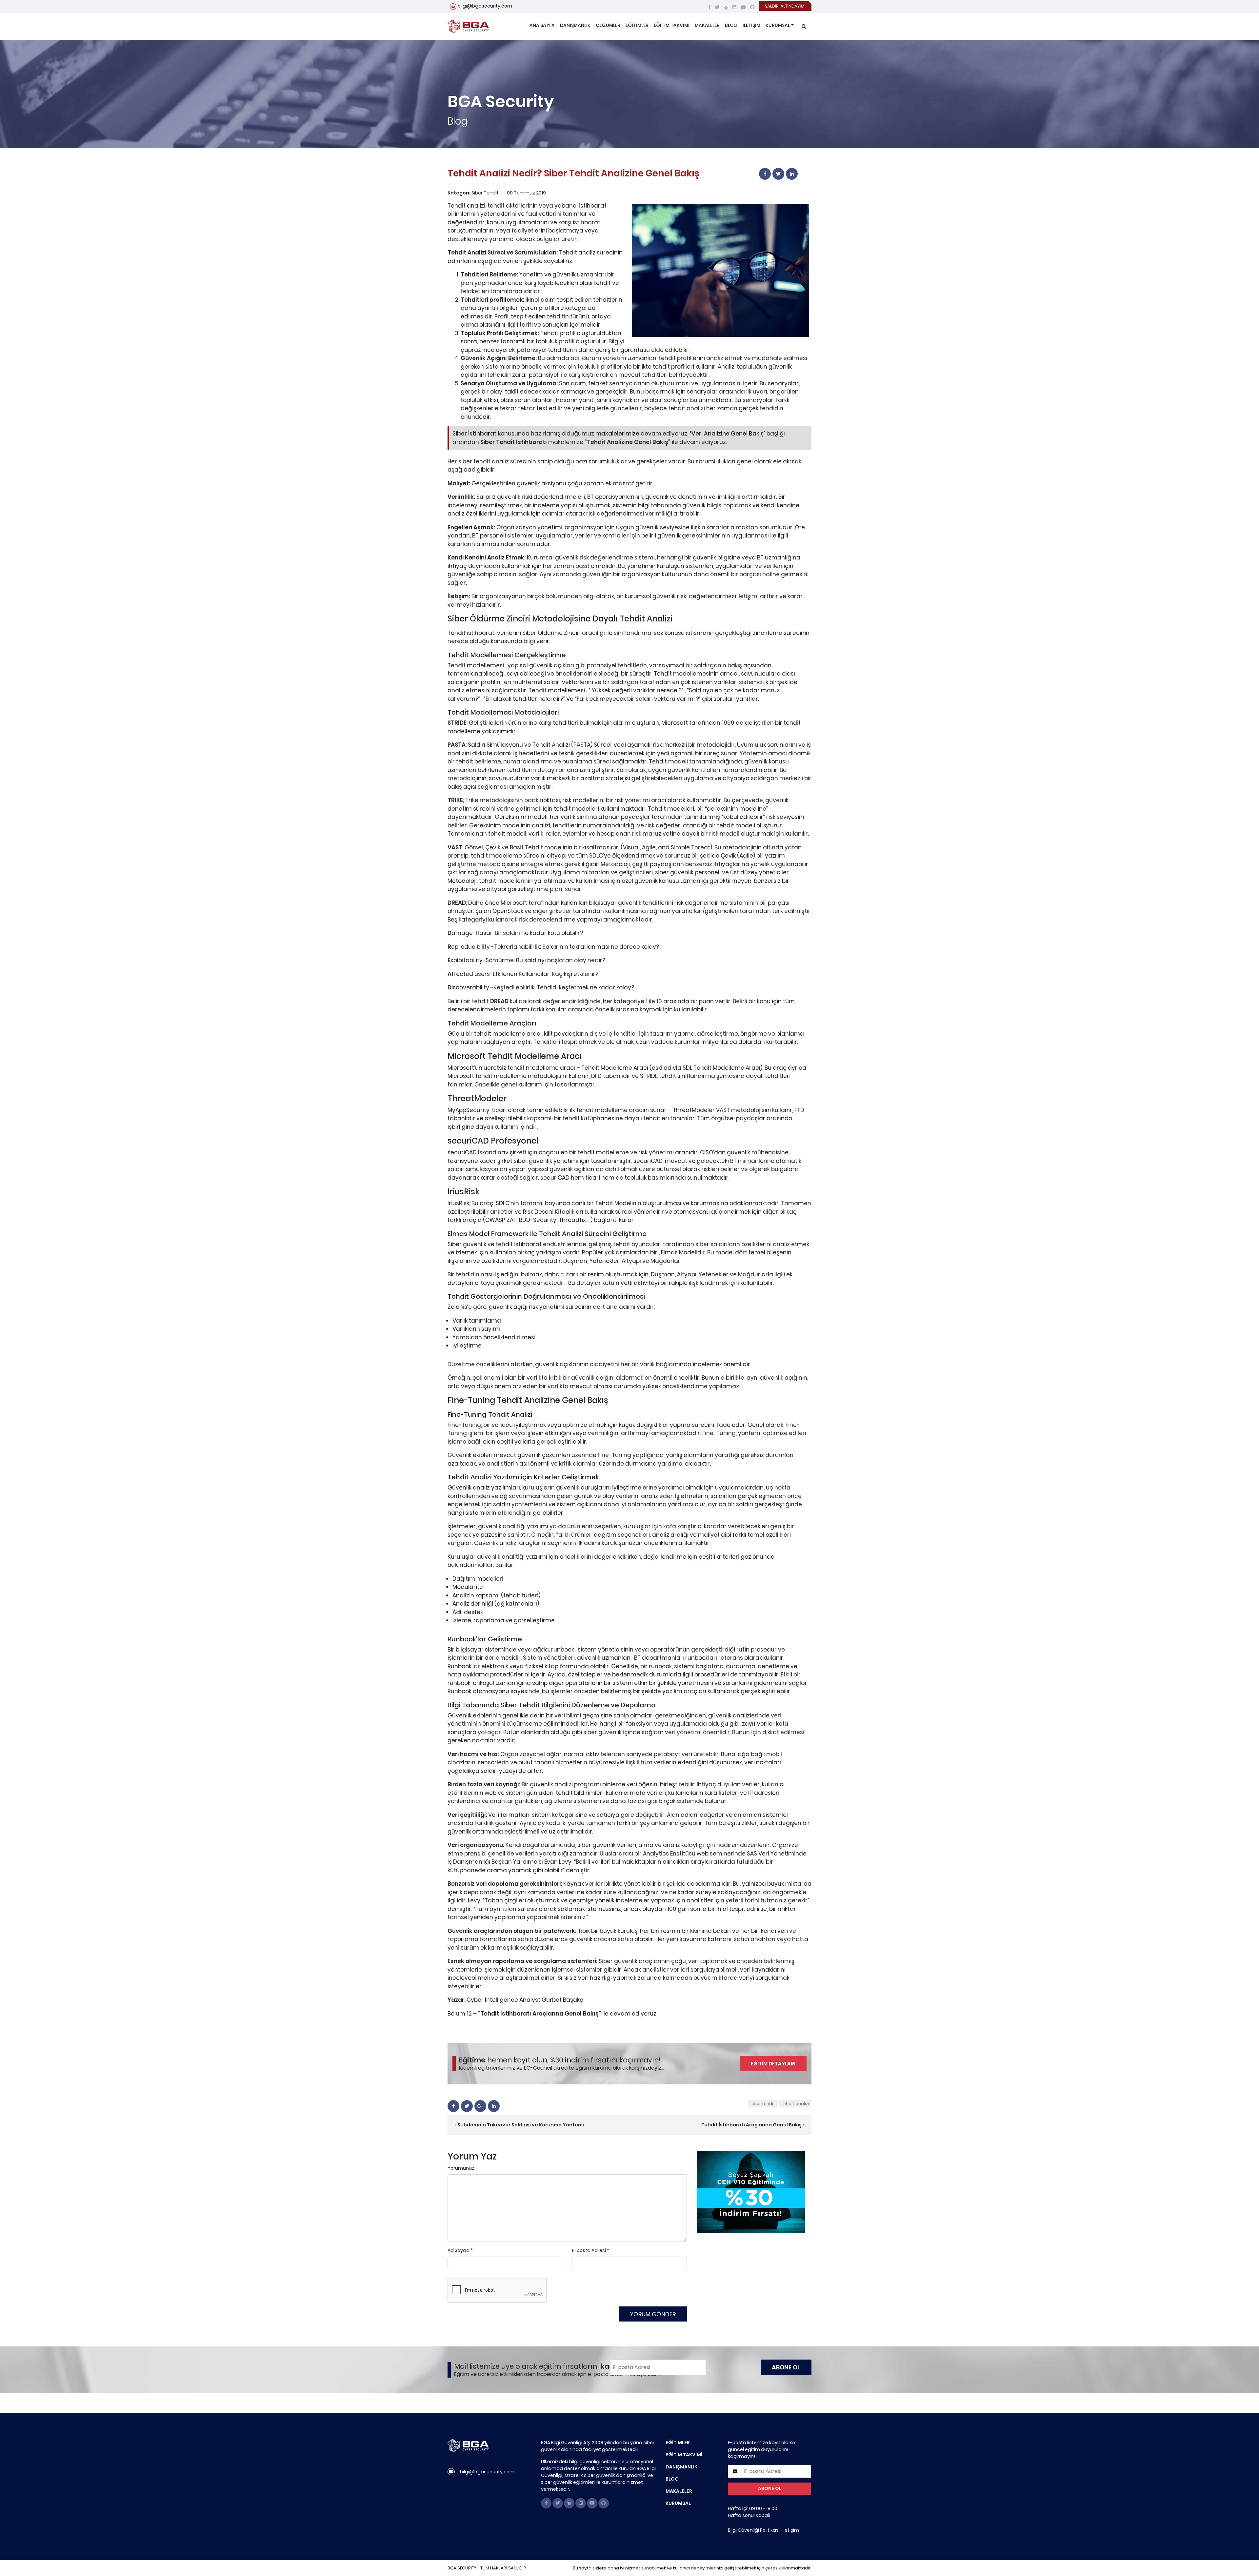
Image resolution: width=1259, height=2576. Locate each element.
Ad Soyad (459, 2250)
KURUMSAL (778, 25)
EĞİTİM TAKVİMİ (672, 25)
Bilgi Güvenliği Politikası (754, 2530)
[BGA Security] (468, 27)
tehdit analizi (795, 2104)
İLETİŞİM (751, 25)
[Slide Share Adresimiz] (726, 7)
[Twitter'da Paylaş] (778, 174)
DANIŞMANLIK (575, 25)
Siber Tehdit (485, 193)
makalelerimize (617, 434)
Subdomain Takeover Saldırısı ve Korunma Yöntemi (521, 2125)
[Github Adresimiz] (752, 7)
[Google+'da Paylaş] (480, 2106)
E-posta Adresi (589, 2250)
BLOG (731, 25)
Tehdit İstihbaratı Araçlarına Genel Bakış (751, 2125)
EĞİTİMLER (637, 25)
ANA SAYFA (542, 25)
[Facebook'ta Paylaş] (765, 174)
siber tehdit (763, 2104)
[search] (804, 27)
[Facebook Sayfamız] (709, 7)
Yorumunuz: (461, 2168)
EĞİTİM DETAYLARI (773, 2064)
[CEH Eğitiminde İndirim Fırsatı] (751, 2192)
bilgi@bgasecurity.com (485, 6)
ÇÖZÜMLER (608, 25)
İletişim (791, 2530)
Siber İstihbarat (475, 434)
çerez (771, 2568)
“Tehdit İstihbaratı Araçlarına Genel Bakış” (540, 2014)
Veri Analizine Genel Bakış (728, 434)
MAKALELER (707, 25)
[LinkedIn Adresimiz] (734, 7)
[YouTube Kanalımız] (743, 7)
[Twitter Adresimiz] (717, 7)
